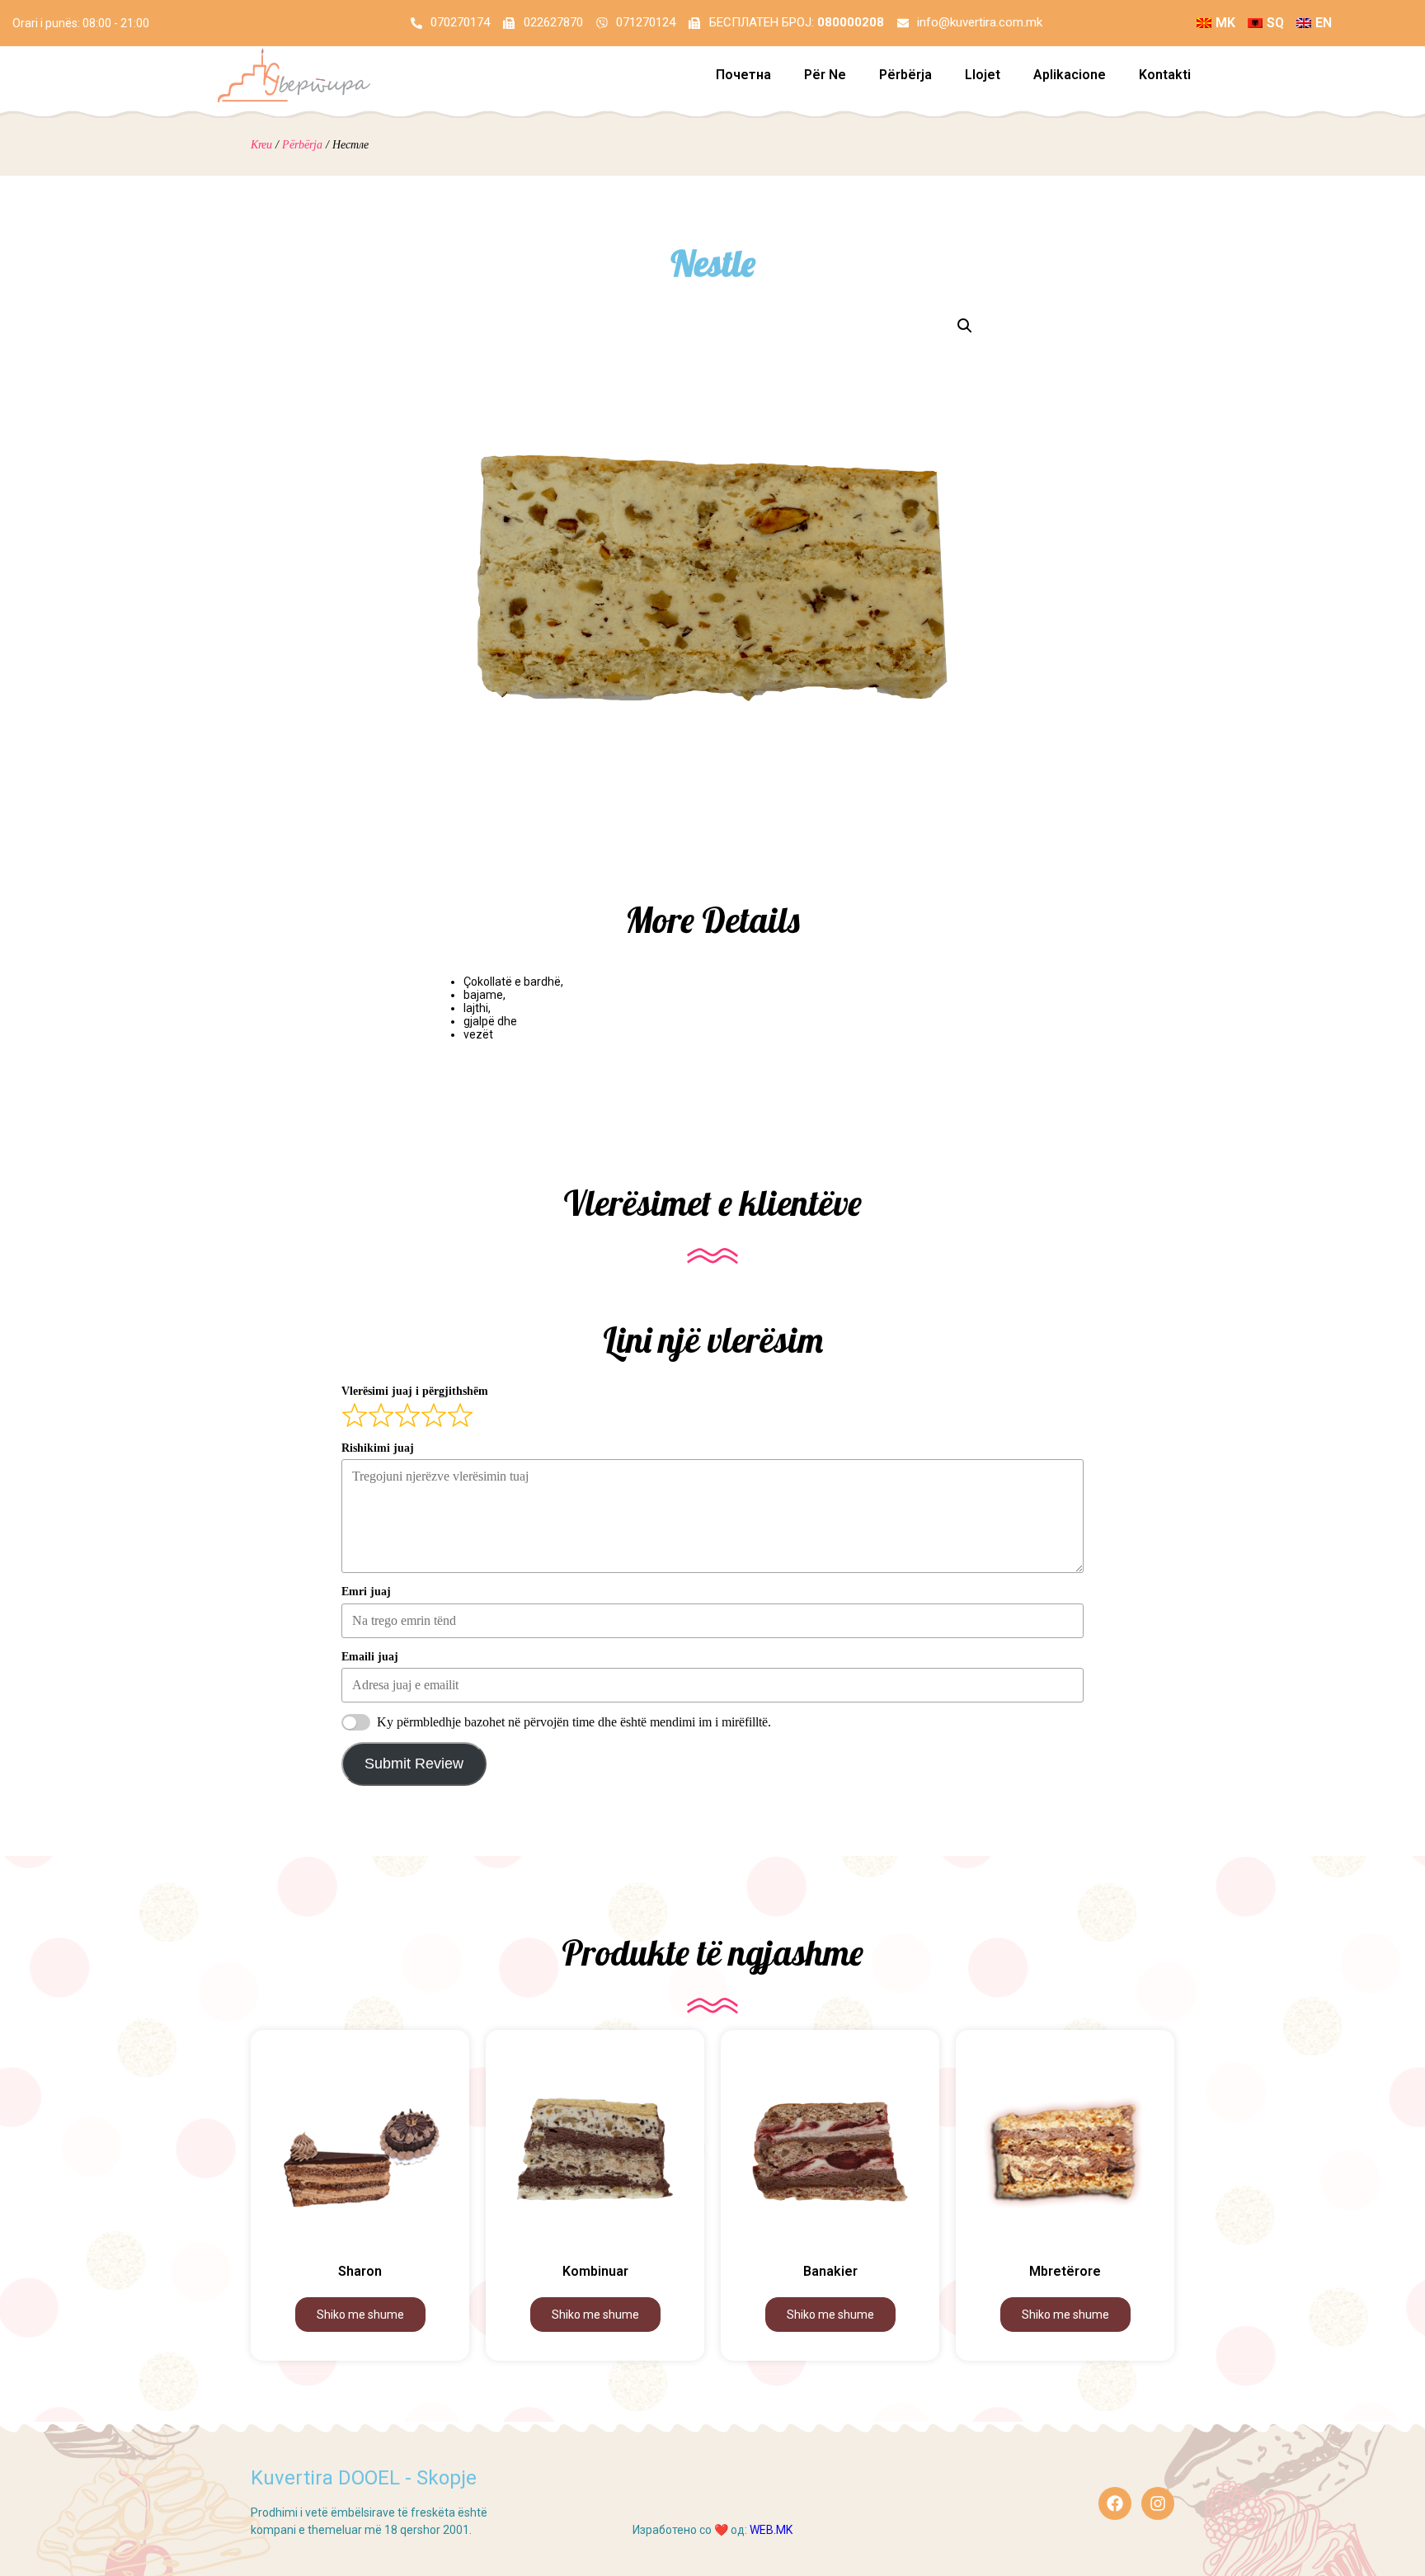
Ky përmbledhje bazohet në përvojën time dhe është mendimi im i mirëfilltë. (574, 1722)
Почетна (743, 75)
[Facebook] (1115, 2503)
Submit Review (414, 1764)
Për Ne (825, 75)
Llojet (983, 75)
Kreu (261, 145)
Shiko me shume (360, 2315)
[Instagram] (1158, 2503)
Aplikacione (1070, 75)
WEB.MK (771, 2530)
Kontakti (1165, 75)
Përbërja (905, 75)
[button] (965, 326)
